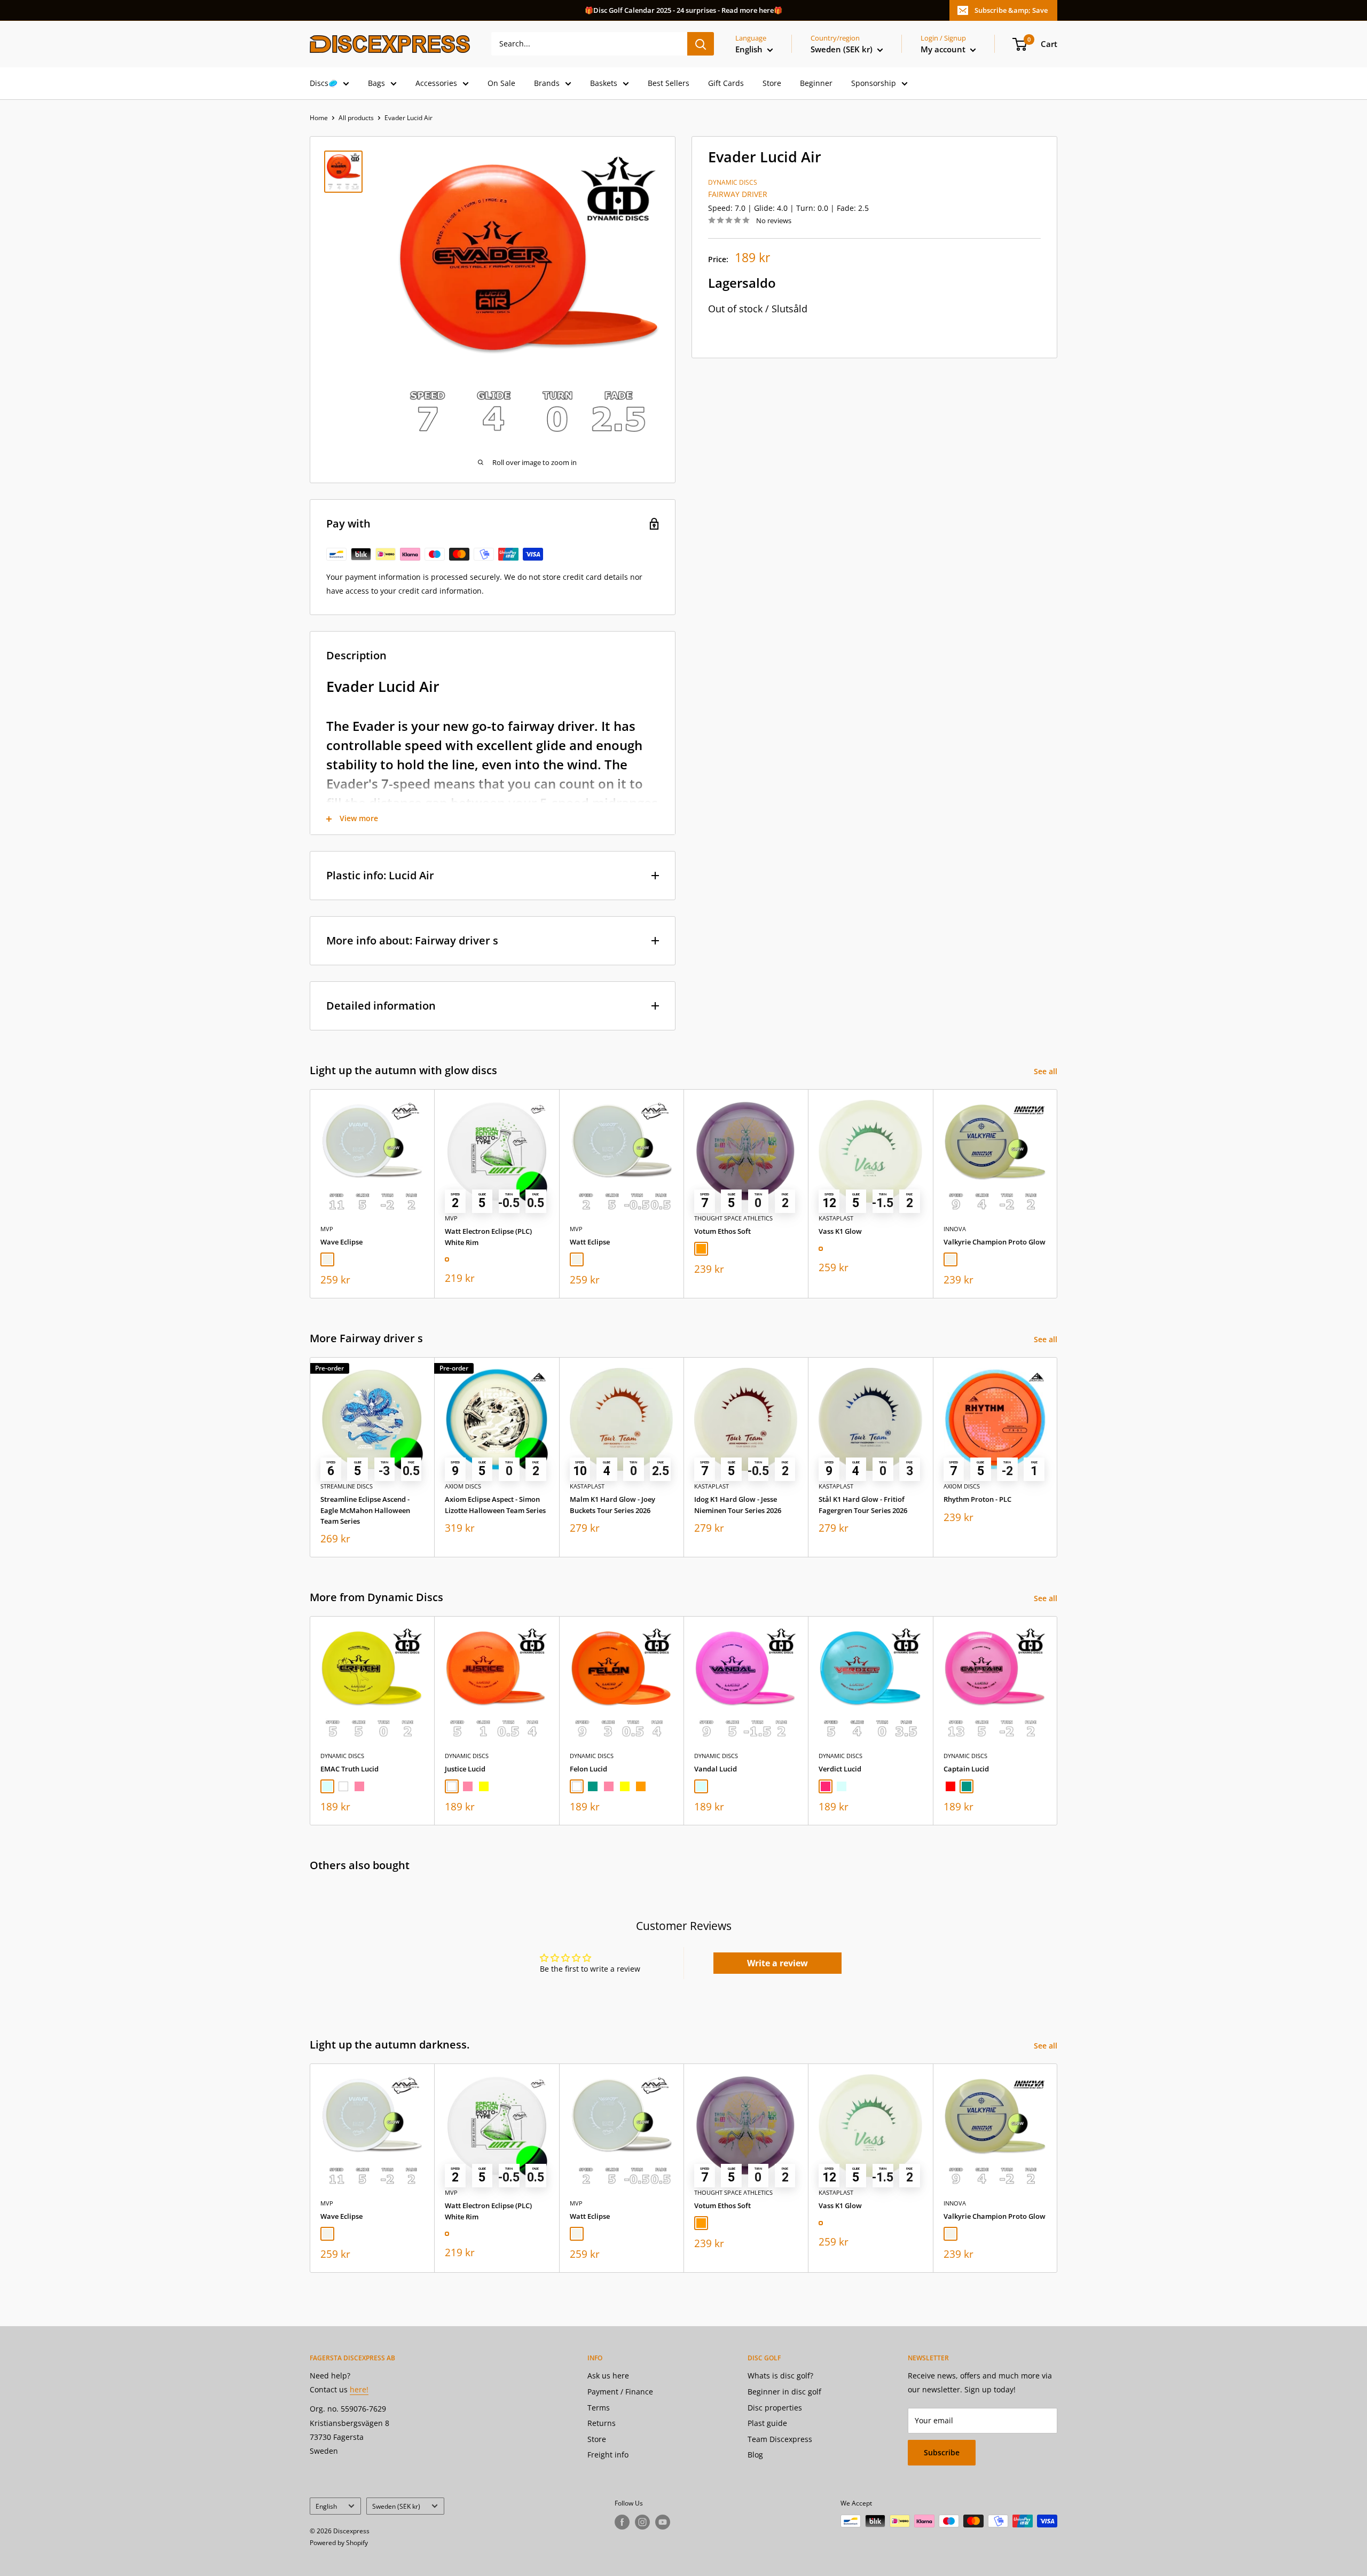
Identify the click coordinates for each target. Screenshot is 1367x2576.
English (326, 2506)
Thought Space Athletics (733, 1218)
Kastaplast (836, 1218)
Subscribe (942, 2452)
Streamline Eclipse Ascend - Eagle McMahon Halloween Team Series (365, 1510)
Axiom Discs (463, 1486)
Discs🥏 (324, 83)
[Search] (701, 44)
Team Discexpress (780, 2439)
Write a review (777, 1963)
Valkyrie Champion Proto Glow (995, 1242)
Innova (955, 1228)
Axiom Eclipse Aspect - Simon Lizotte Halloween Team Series (495, 1504)
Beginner (816, 83)
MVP (327, 1228)
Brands (547, 83)
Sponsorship (874, 83)
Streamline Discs (347, 1486)
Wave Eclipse (341, 1242)
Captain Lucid (966, 1769)
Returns (602, 2423)
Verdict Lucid (840, 1769)
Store (772, 83)
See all (1047, 1071)
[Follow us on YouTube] (663, 2522)
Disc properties (775, 2408)
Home (319, 118)
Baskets (604, 83)
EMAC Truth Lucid (349, 1769)
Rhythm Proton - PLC (977, 1499)
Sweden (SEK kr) (396, 2506)
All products (356, 118)
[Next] (1058, 1194)
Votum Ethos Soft (722, 1231)
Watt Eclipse (590, 1242)
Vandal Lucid (716, 1769)
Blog (755, 2455)
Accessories (436, 83)
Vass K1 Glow (840, 1231)
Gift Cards (726, 83)
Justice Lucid (465, 1769)
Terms (599, 2408)
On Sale (501, 83)
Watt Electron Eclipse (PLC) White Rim (488, 1236)
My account (944, 49)
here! (359, 2389)
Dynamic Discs (733, 182)
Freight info (608, 2455)
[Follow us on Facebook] (622, 2522)
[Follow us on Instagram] (642, 2522)
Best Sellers (669, 83)
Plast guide (767, 2423)
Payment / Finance (620, 2392)
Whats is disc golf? (780, 2376)
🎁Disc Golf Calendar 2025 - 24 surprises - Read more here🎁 (683, 10)
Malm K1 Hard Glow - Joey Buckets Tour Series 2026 (612, 1504)
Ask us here (608, 2376)
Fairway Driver (738, 194)
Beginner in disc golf (784, 2392)
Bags (376, 83)
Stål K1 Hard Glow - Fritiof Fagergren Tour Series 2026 (863, 1504)
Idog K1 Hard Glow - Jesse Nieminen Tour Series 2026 (738, 1504)
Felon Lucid (588, 1769)
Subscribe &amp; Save (1011, 10)
